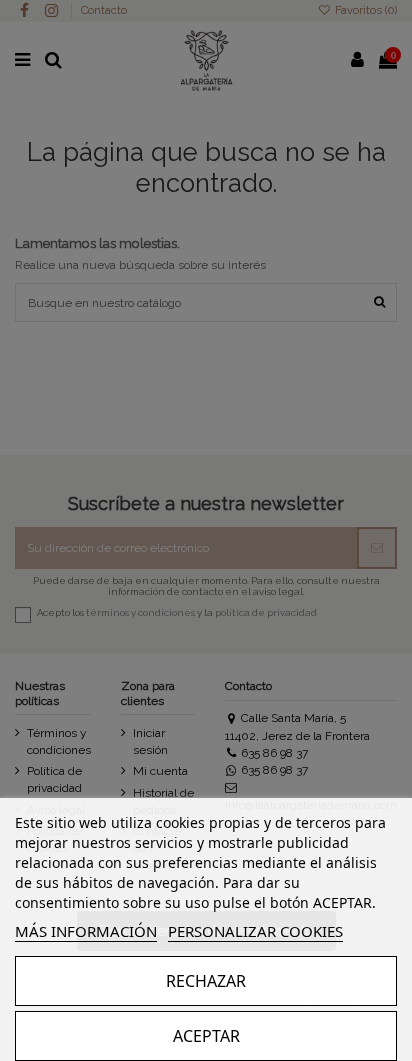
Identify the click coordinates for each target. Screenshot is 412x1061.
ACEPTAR (206, 1036)
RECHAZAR (206, 981)
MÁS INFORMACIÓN (86, 931)
